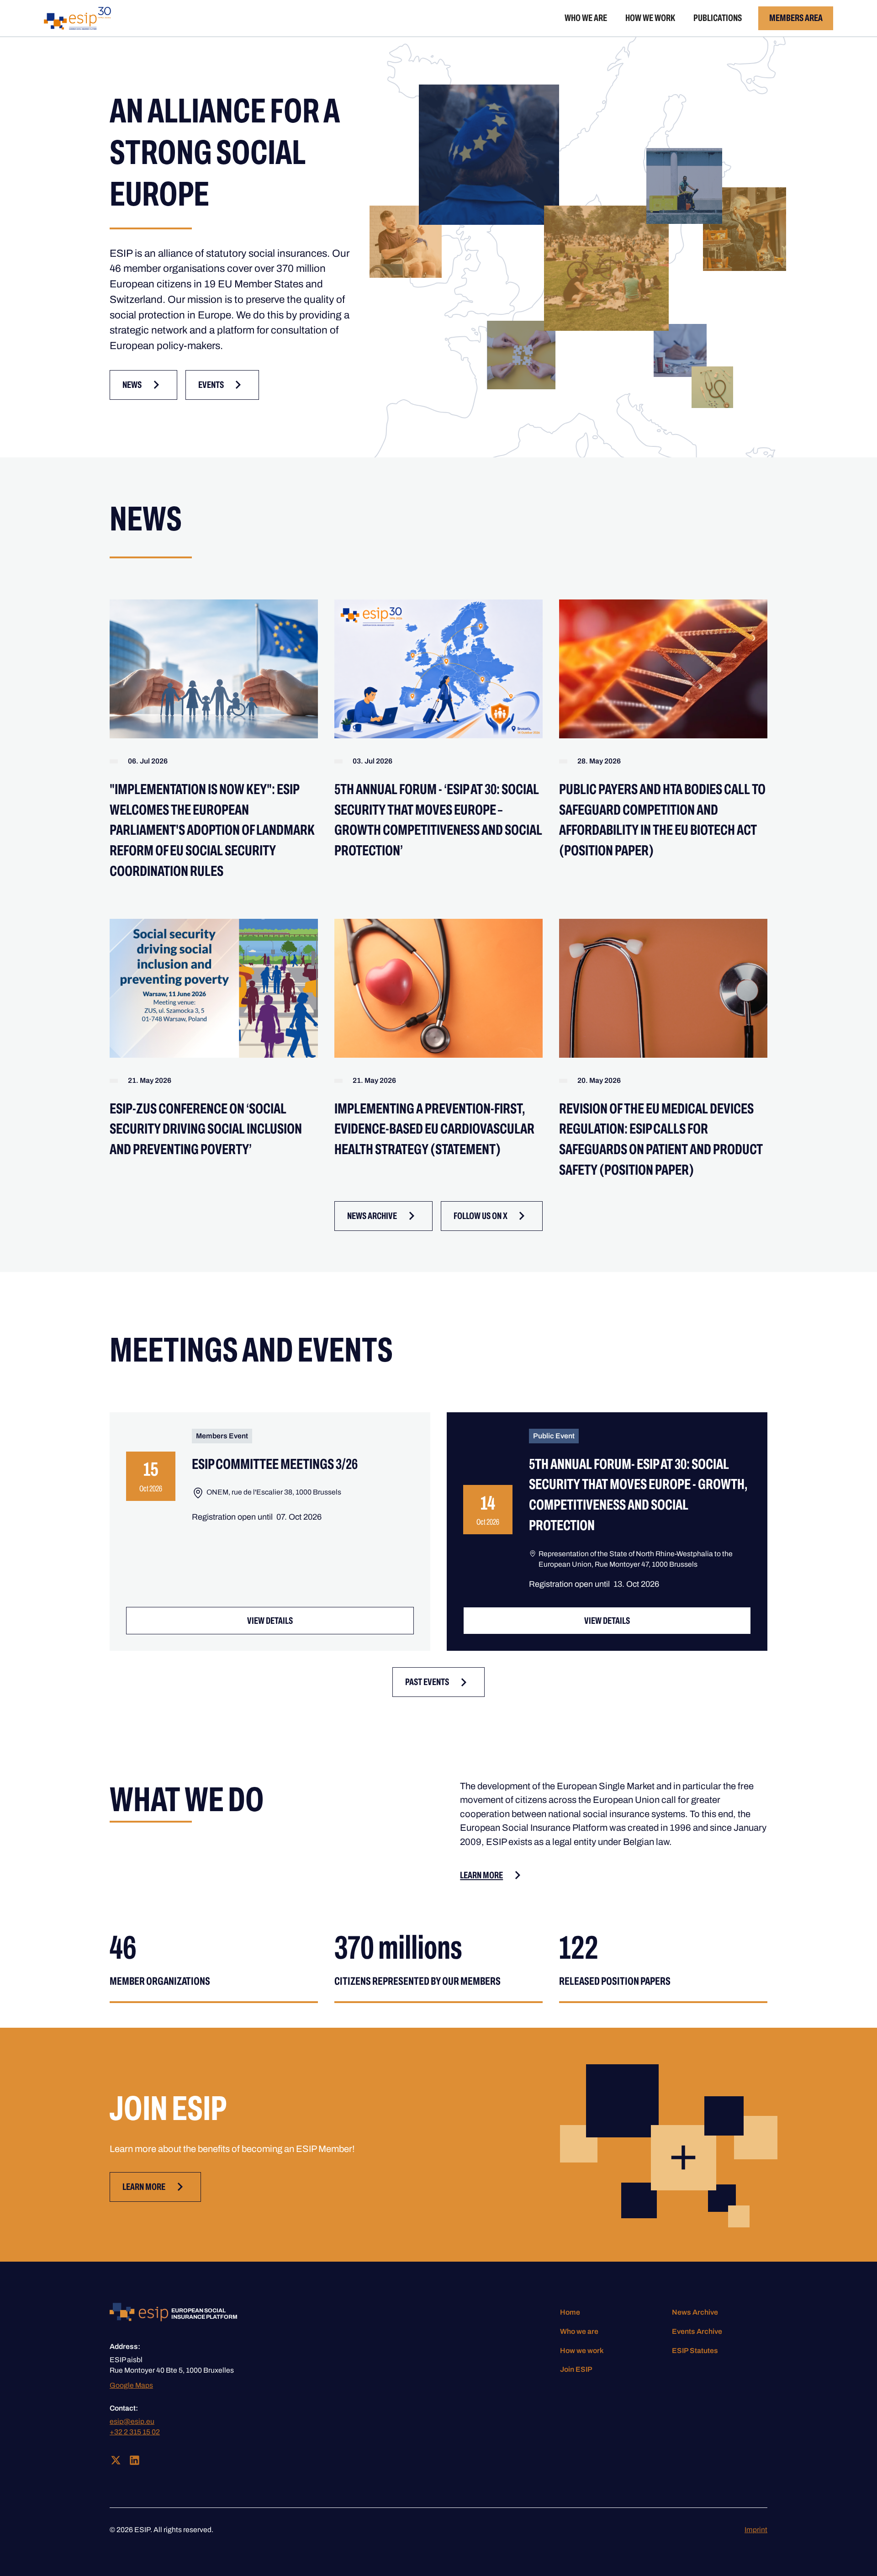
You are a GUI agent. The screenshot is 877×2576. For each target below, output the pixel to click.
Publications (718, 18)
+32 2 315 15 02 (135, 2432)
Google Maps (131, 2385)
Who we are (586, 18)
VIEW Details (270, 1621)
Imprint (756, 2530)
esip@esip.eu (132, 2421)
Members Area (796, 18)
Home (570, 2312)
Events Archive (697, 2331)
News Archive (695, 2312)
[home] (77, 18)
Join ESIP (576, 2369)
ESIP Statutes (695, 2351)
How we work (650, 18)
